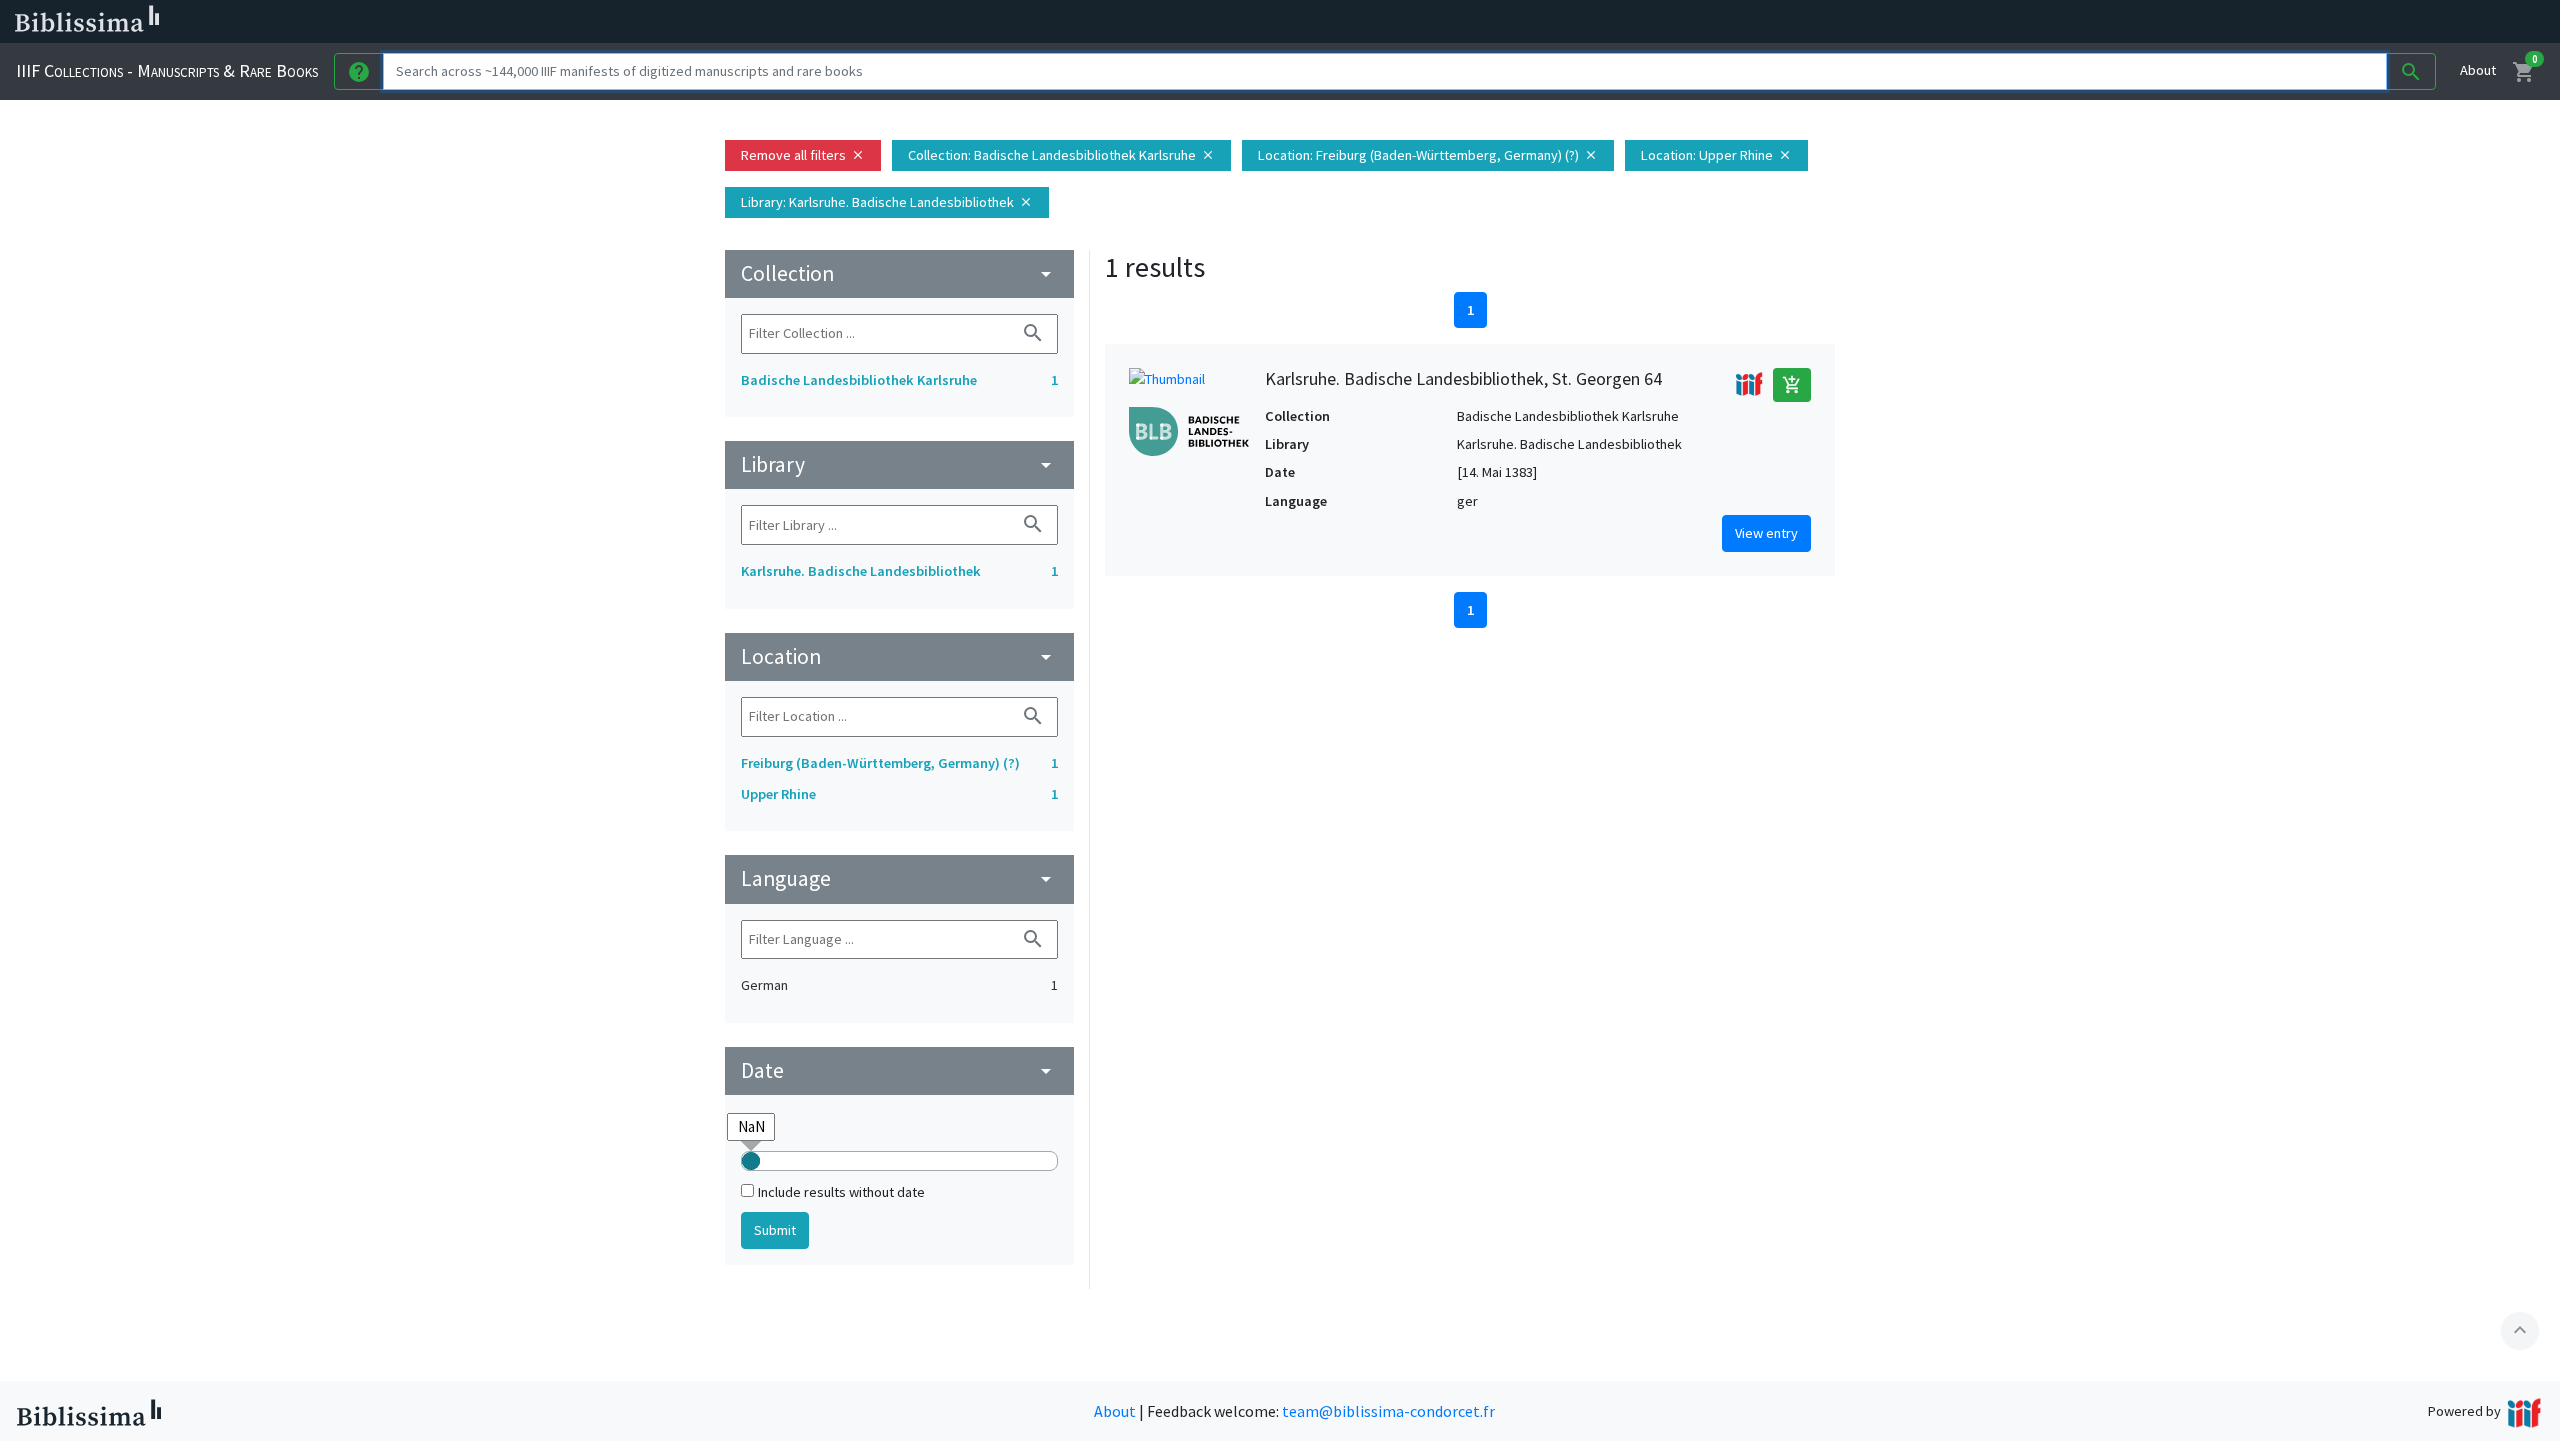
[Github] (1088, 22)
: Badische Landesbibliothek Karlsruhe (1061, 155)
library (899, 464)
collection (899, 273)
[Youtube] (1056, 22)
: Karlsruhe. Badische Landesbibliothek (887, 202)
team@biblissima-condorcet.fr (1388, 1411)
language (899, 878)
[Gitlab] (1120, 22)
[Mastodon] (1024, 22)
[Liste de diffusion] (928, 22)
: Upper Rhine (1716, 155)
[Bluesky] (992, 22)
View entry (1766, 533)
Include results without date (841, 1192)
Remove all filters (803, 155)
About (2478, 70)
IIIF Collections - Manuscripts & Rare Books (167, 70)
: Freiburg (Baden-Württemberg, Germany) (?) (1428, 155)
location (899, 656)
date (899, 1070)
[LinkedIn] (960, 22)
